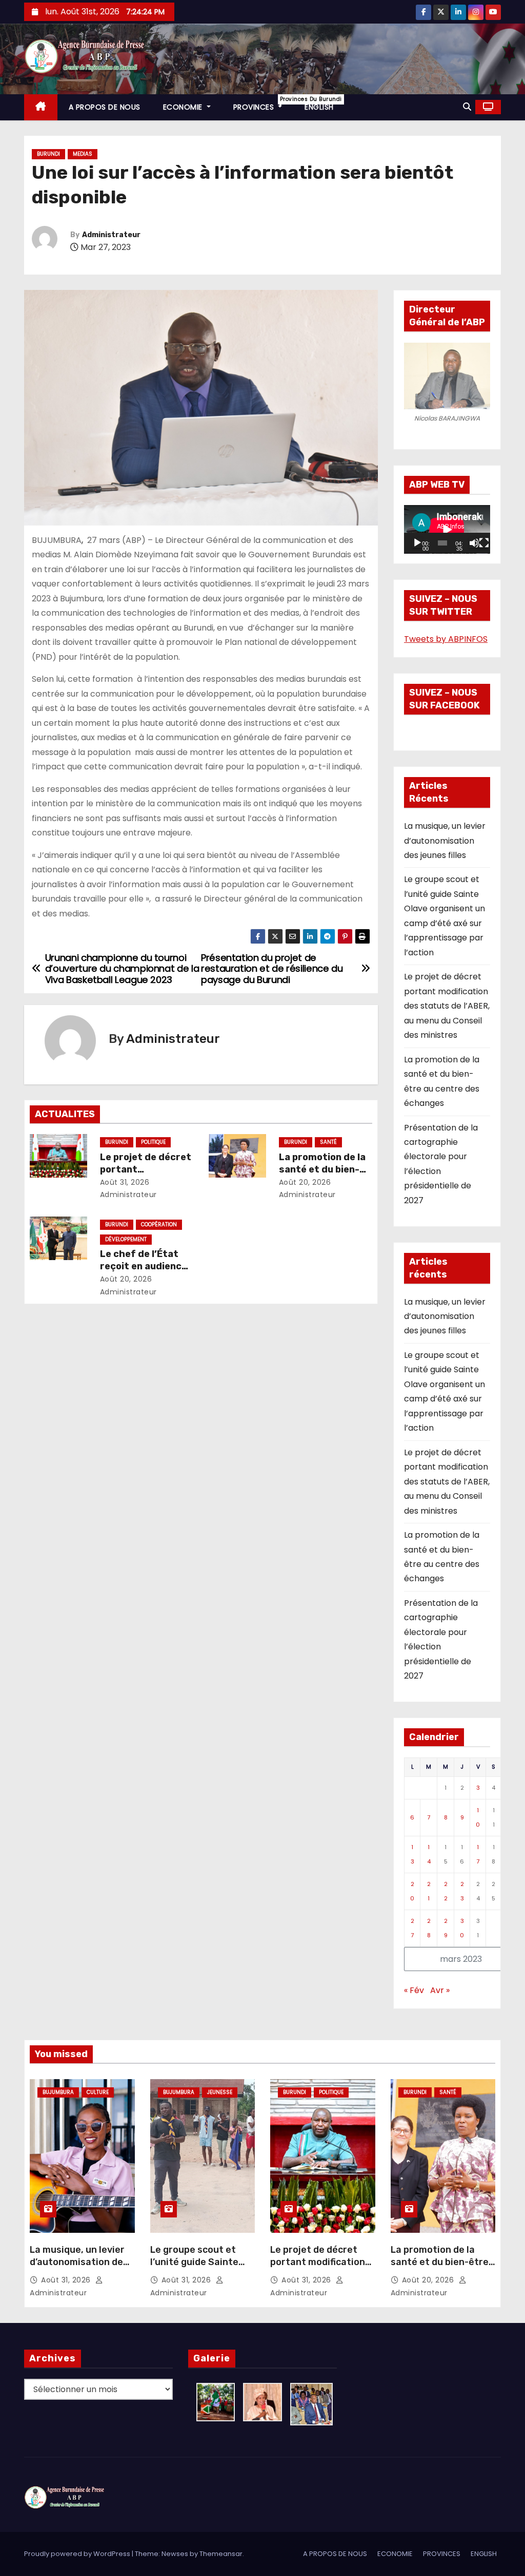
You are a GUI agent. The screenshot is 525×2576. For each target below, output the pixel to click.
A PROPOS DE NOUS (105, 107)
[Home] (41, 107)
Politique (153, 1142)
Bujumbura (58, 2092)
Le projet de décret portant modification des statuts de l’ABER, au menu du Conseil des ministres (447, 1006)
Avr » (440, 1990)
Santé (328, 1142)
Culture (98, 2092)
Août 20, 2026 (305, 1182)
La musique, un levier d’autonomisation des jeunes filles (445, 841)
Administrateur (111, 235)
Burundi (48, 154)
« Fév (414, 1990)
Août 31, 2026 (125, 1182)
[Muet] (474, 543)
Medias (83, 154)
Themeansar (221, 2554)
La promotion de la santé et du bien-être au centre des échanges (440, 2268)
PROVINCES (264, 104)
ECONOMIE (184, 107)
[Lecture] (417, 543)
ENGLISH (319, 107)
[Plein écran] (484, 543)
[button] (467, 107)
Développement (126, 1239)
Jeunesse (220, 2092)
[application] (447, 529)
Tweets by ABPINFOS (446, 639)
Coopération (159, 1224)
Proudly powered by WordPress (78, 2554)
